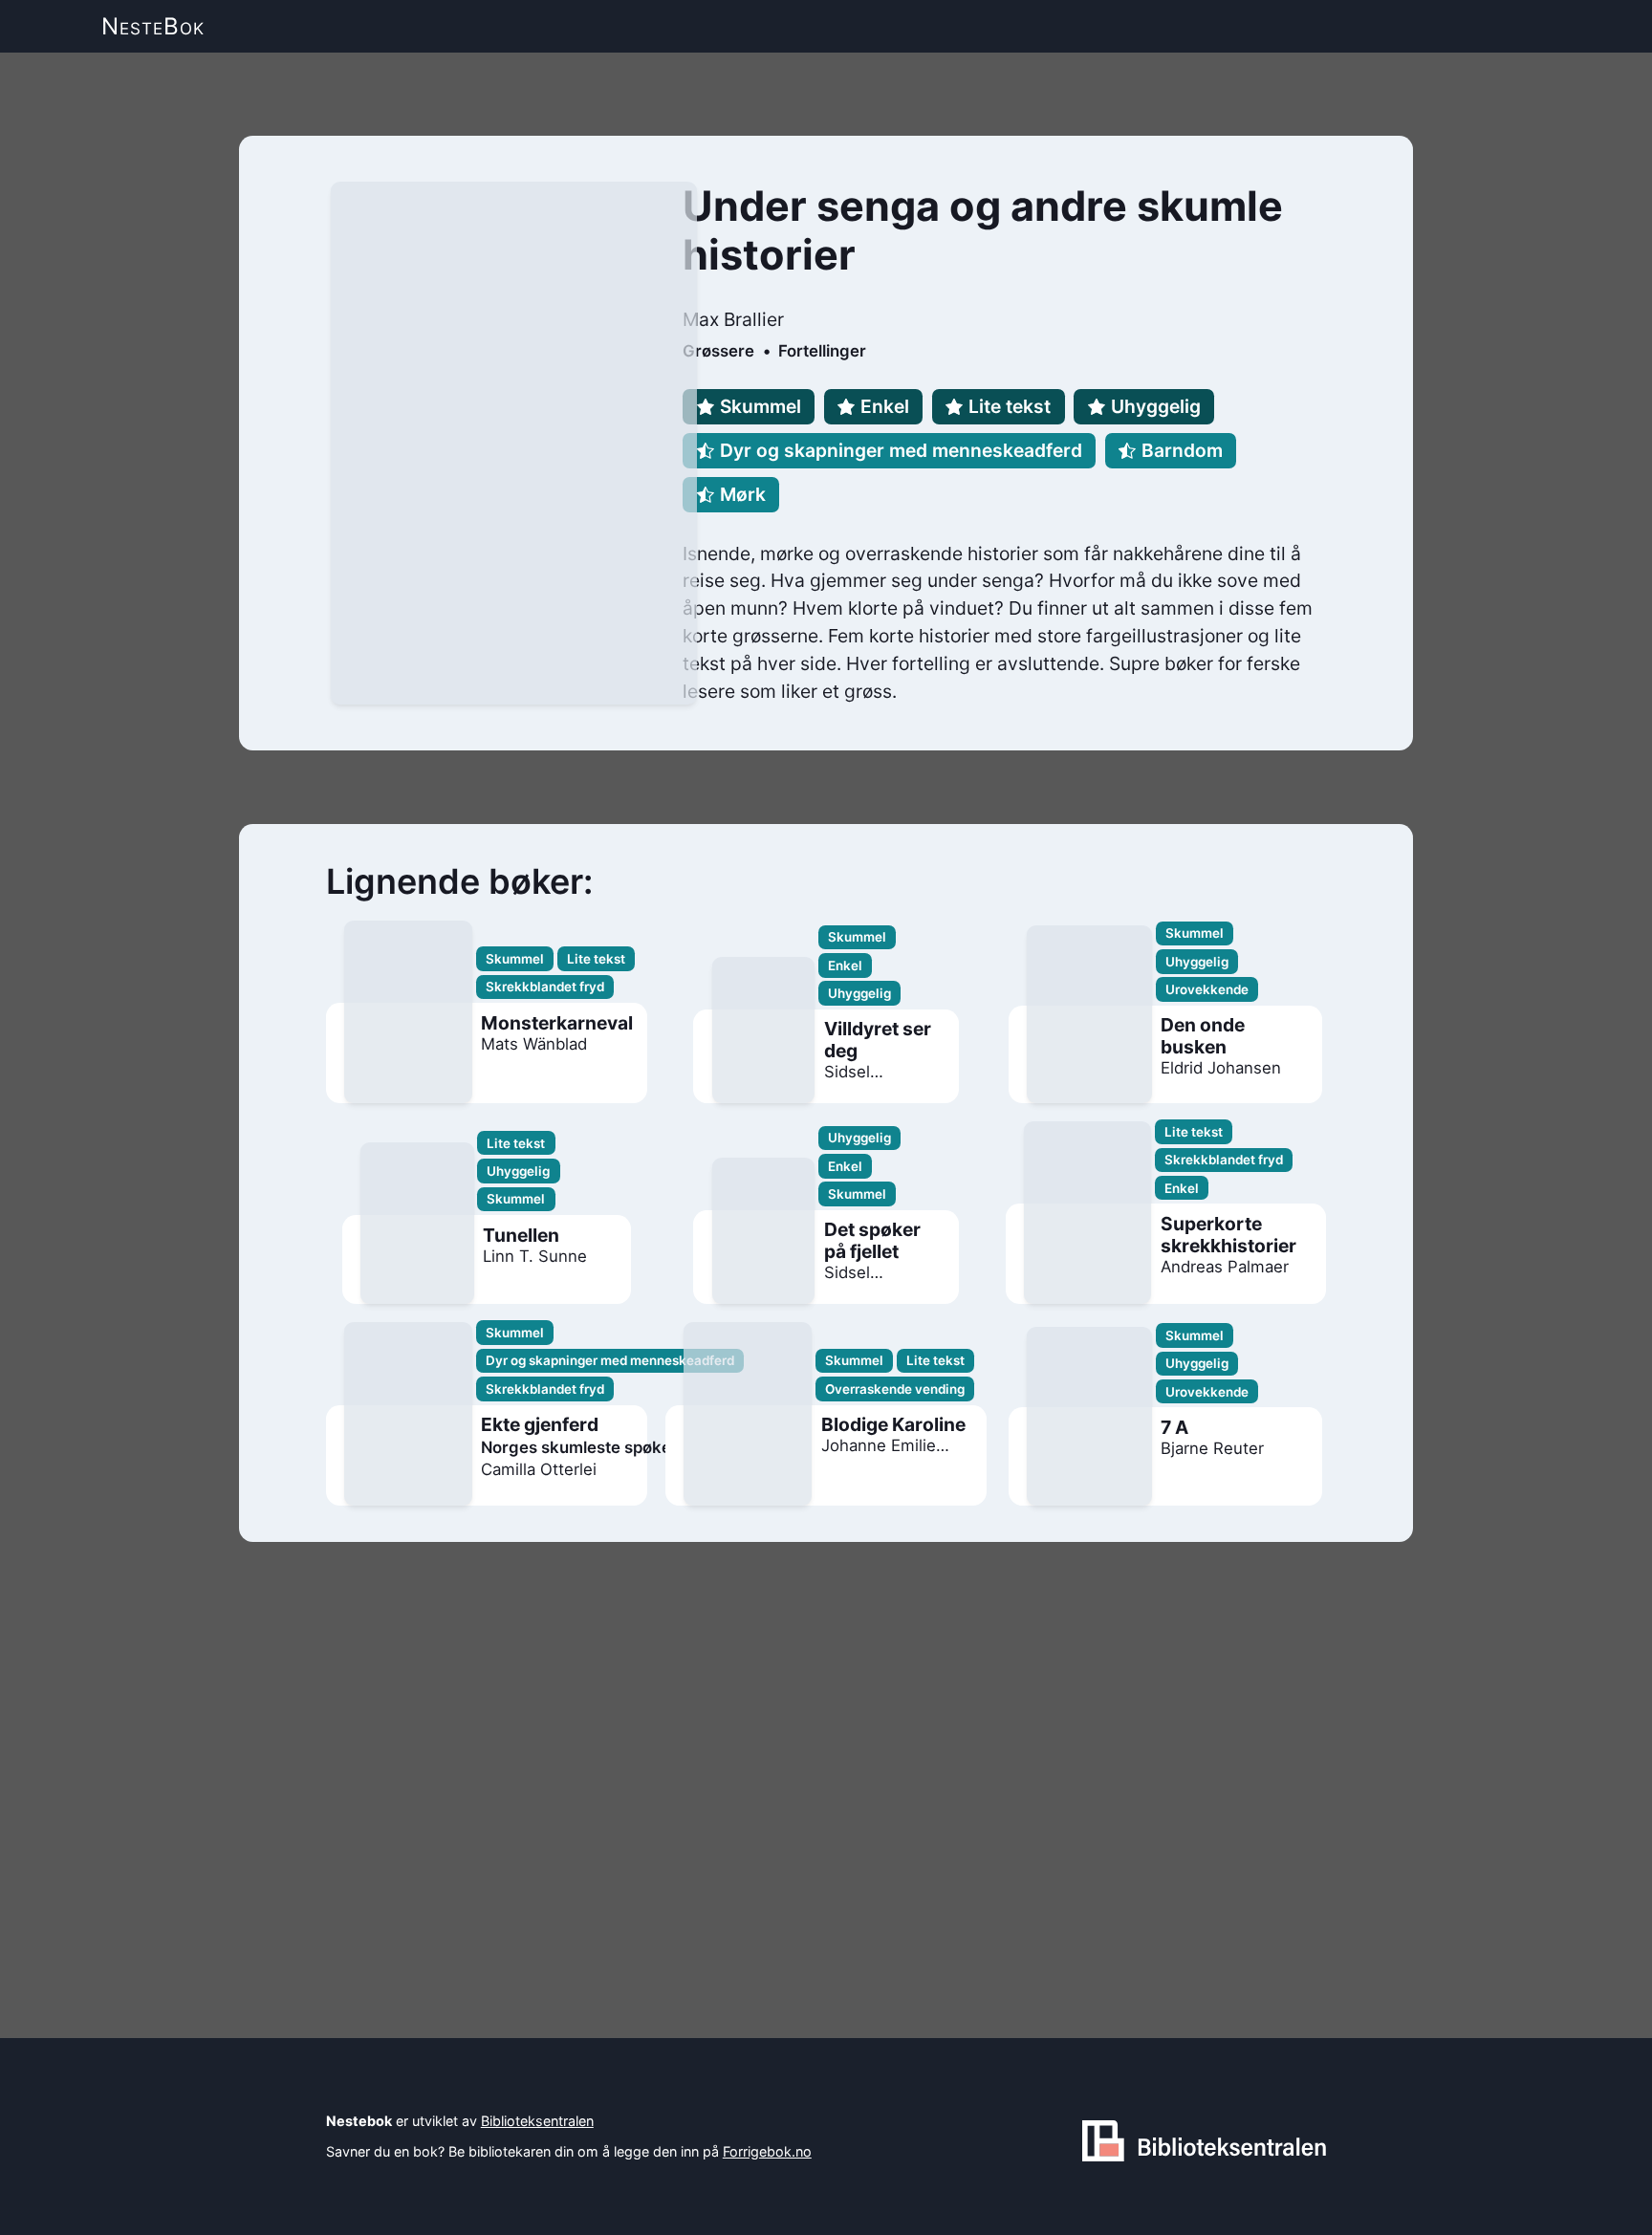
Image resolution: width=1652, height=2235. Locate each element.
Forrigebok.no (767, 2151)
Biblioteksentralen (537, 2121)
